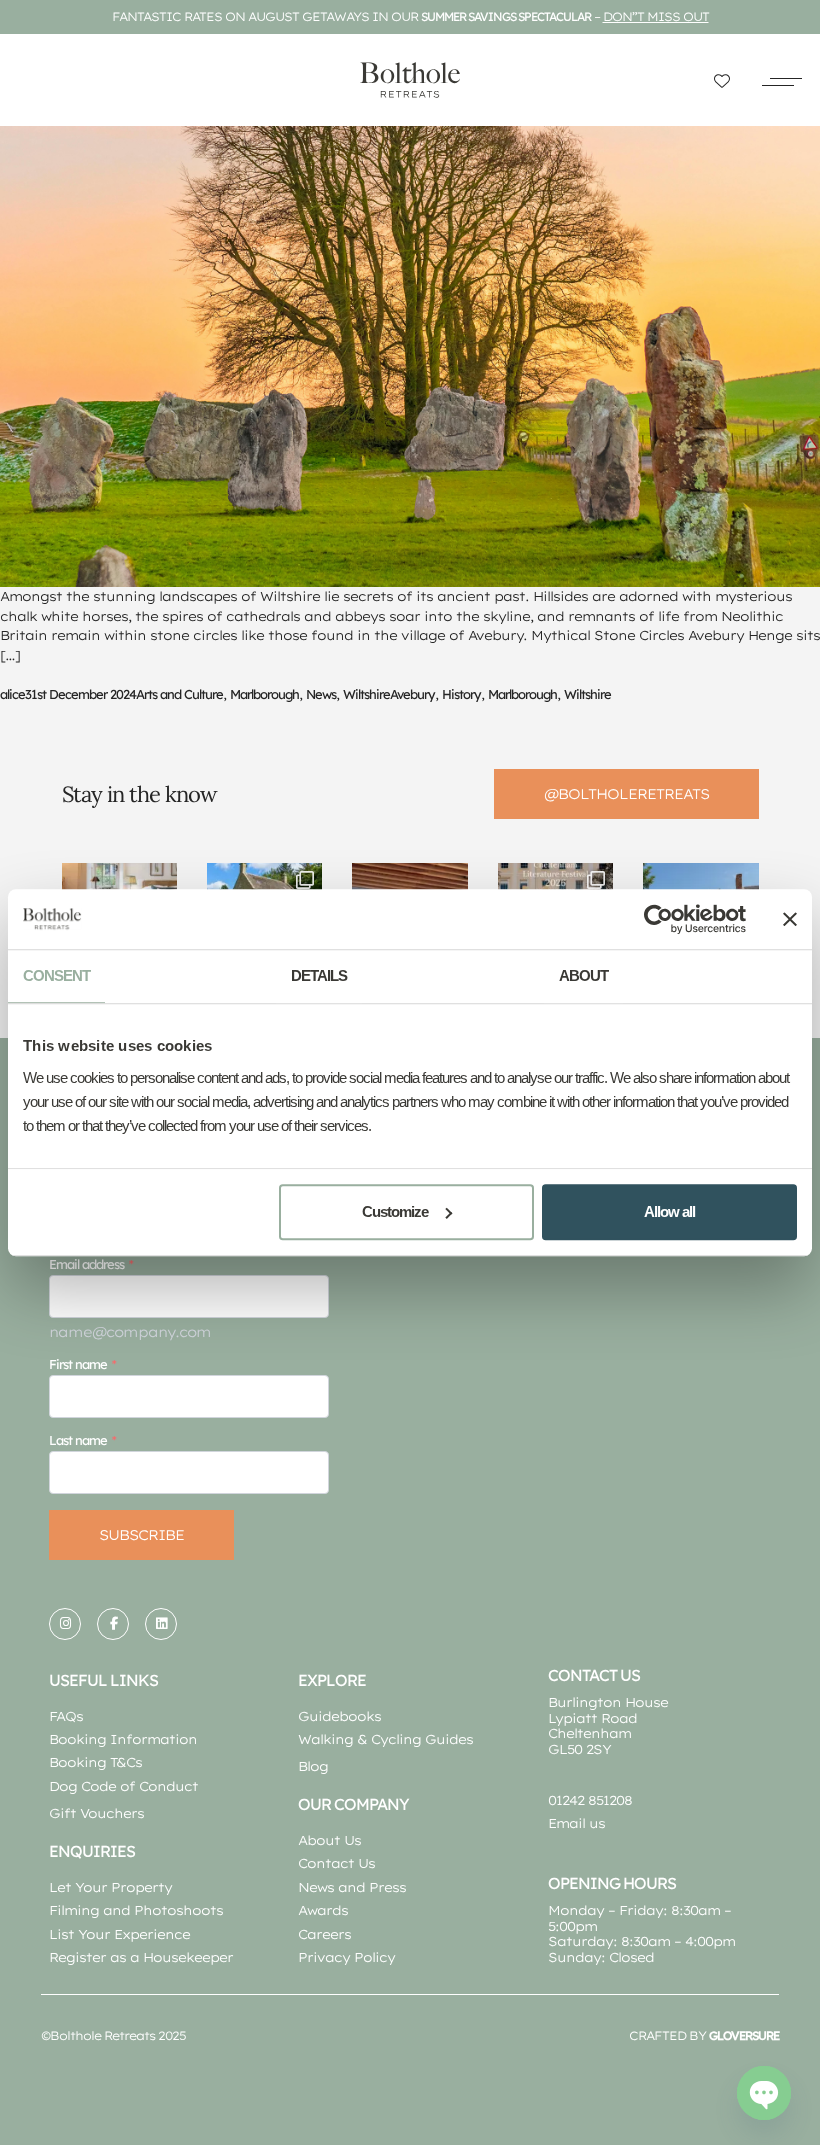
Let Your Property (110, 1887)
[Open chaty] (764, 2093)
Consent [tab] (56, 975)
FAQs (66, 1716)
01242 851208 (590, 1800)
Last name (78, 1440)
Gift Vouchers (96, 1813)
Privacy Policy (346, 1957)
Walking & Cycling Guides (385, 1739)
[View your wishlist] (722, 80)
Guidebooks (339, 1716)
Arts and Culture (179, 694)
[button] (782, 80)
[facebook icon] (113, 1624)
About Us (329, 1840)
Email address (86, 1264)
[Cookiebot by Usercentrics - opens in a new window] (658, 919)
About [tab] (583, 975)
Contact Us (336, 1863)
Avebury (412, 694)
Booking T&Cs (95, 1762)
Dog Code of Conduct (123, 1786)
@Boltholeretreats (626, 794)
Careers (324, 1934)
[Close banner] (790, 919)
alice (12, 694)
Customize (395, 1211)
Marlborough (264, 694)
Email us (576, 1823)
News (321, 694)
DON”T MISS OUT (656, 16)
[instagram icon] (65, 1624)
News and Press (352, 1887)
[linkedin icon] (161, 1624)
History (461, 694)
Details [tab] (319, 975)
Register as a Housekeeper (141, 1957)
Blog (313, 1766)
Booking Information (123, 1739)
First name (78, 1364)
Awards (323, 1910)
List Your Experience (119, 1934)
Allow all (669, 1211)
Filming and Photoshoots (136, 1910)
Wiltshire (366, 694)
